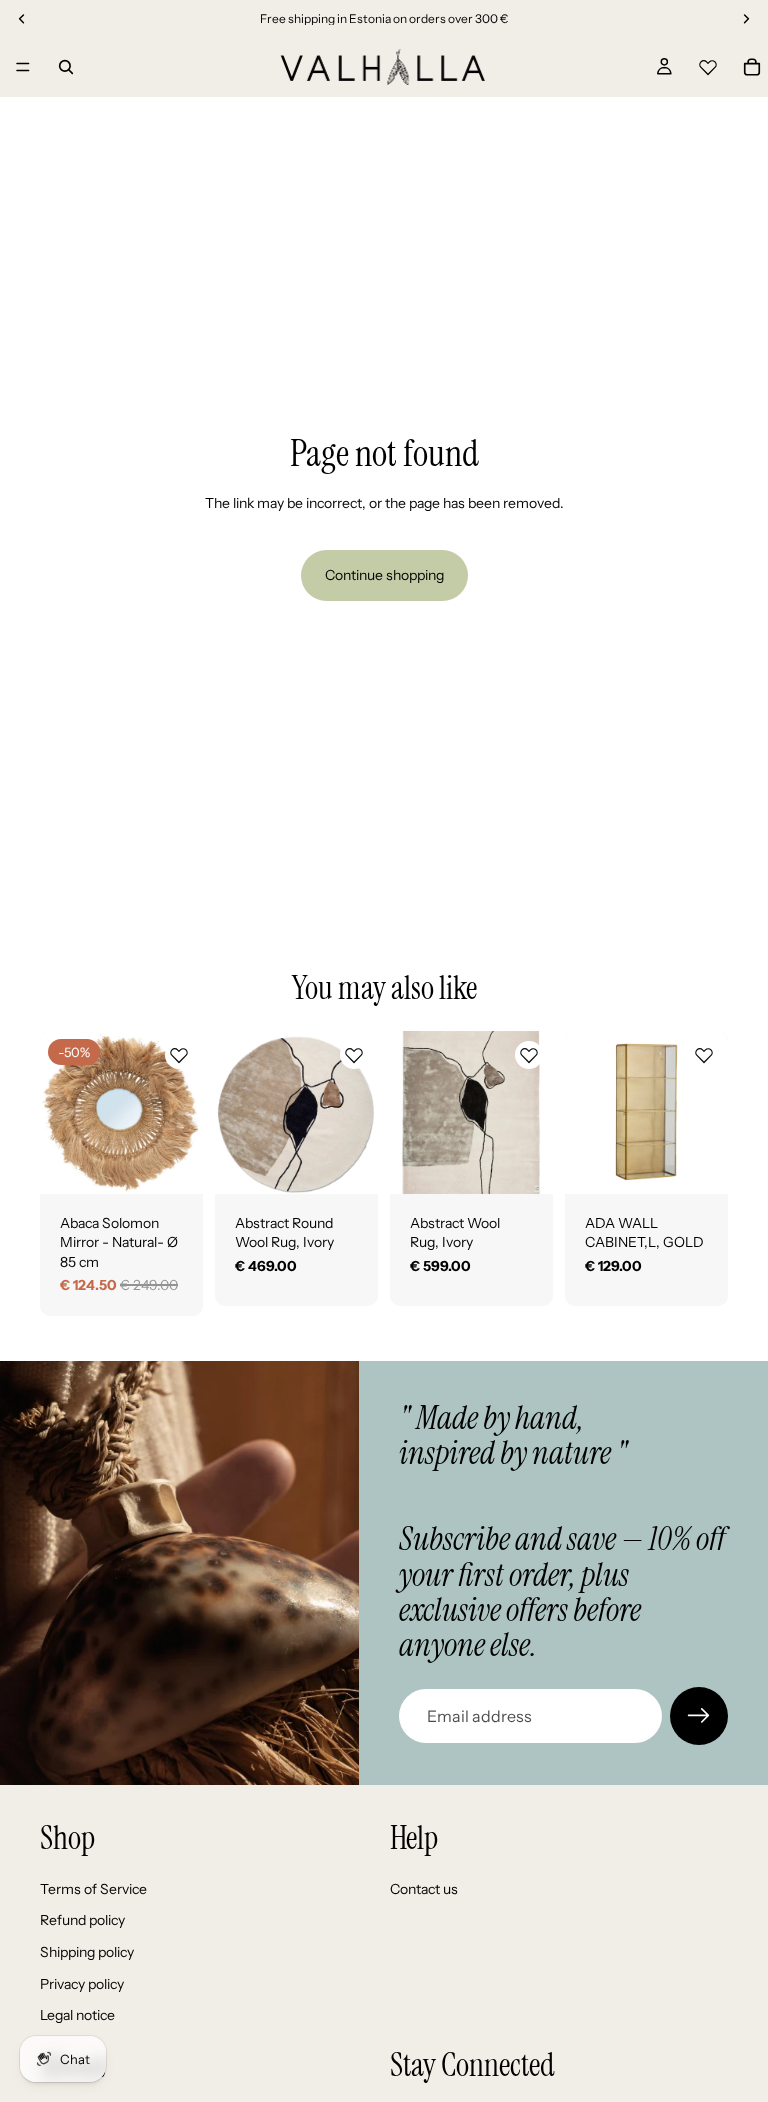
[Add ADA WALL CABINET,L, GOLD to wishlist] (704, 1055)
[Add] (172, 1163)
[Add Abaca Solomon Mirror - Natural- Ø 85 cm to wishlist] (179, 1055)
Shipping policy (87, 1952)
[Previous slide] (62, 1112)
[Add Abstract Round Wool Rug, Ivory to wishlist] (354, 1055)
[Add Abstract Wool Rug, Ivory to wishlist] (529, 1055)
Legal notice (77, 2015)
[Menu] (23, 67)
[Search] (66, 67)
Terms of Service (93, 1889)
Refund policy (82, 1920)
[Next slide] (181, 1112)
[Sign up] (699, 1716)
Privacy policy (82, 1984)
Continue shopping (384, 575)
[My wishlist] (708, 64)
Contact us (424, 1889)
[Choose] (347, 1163)
